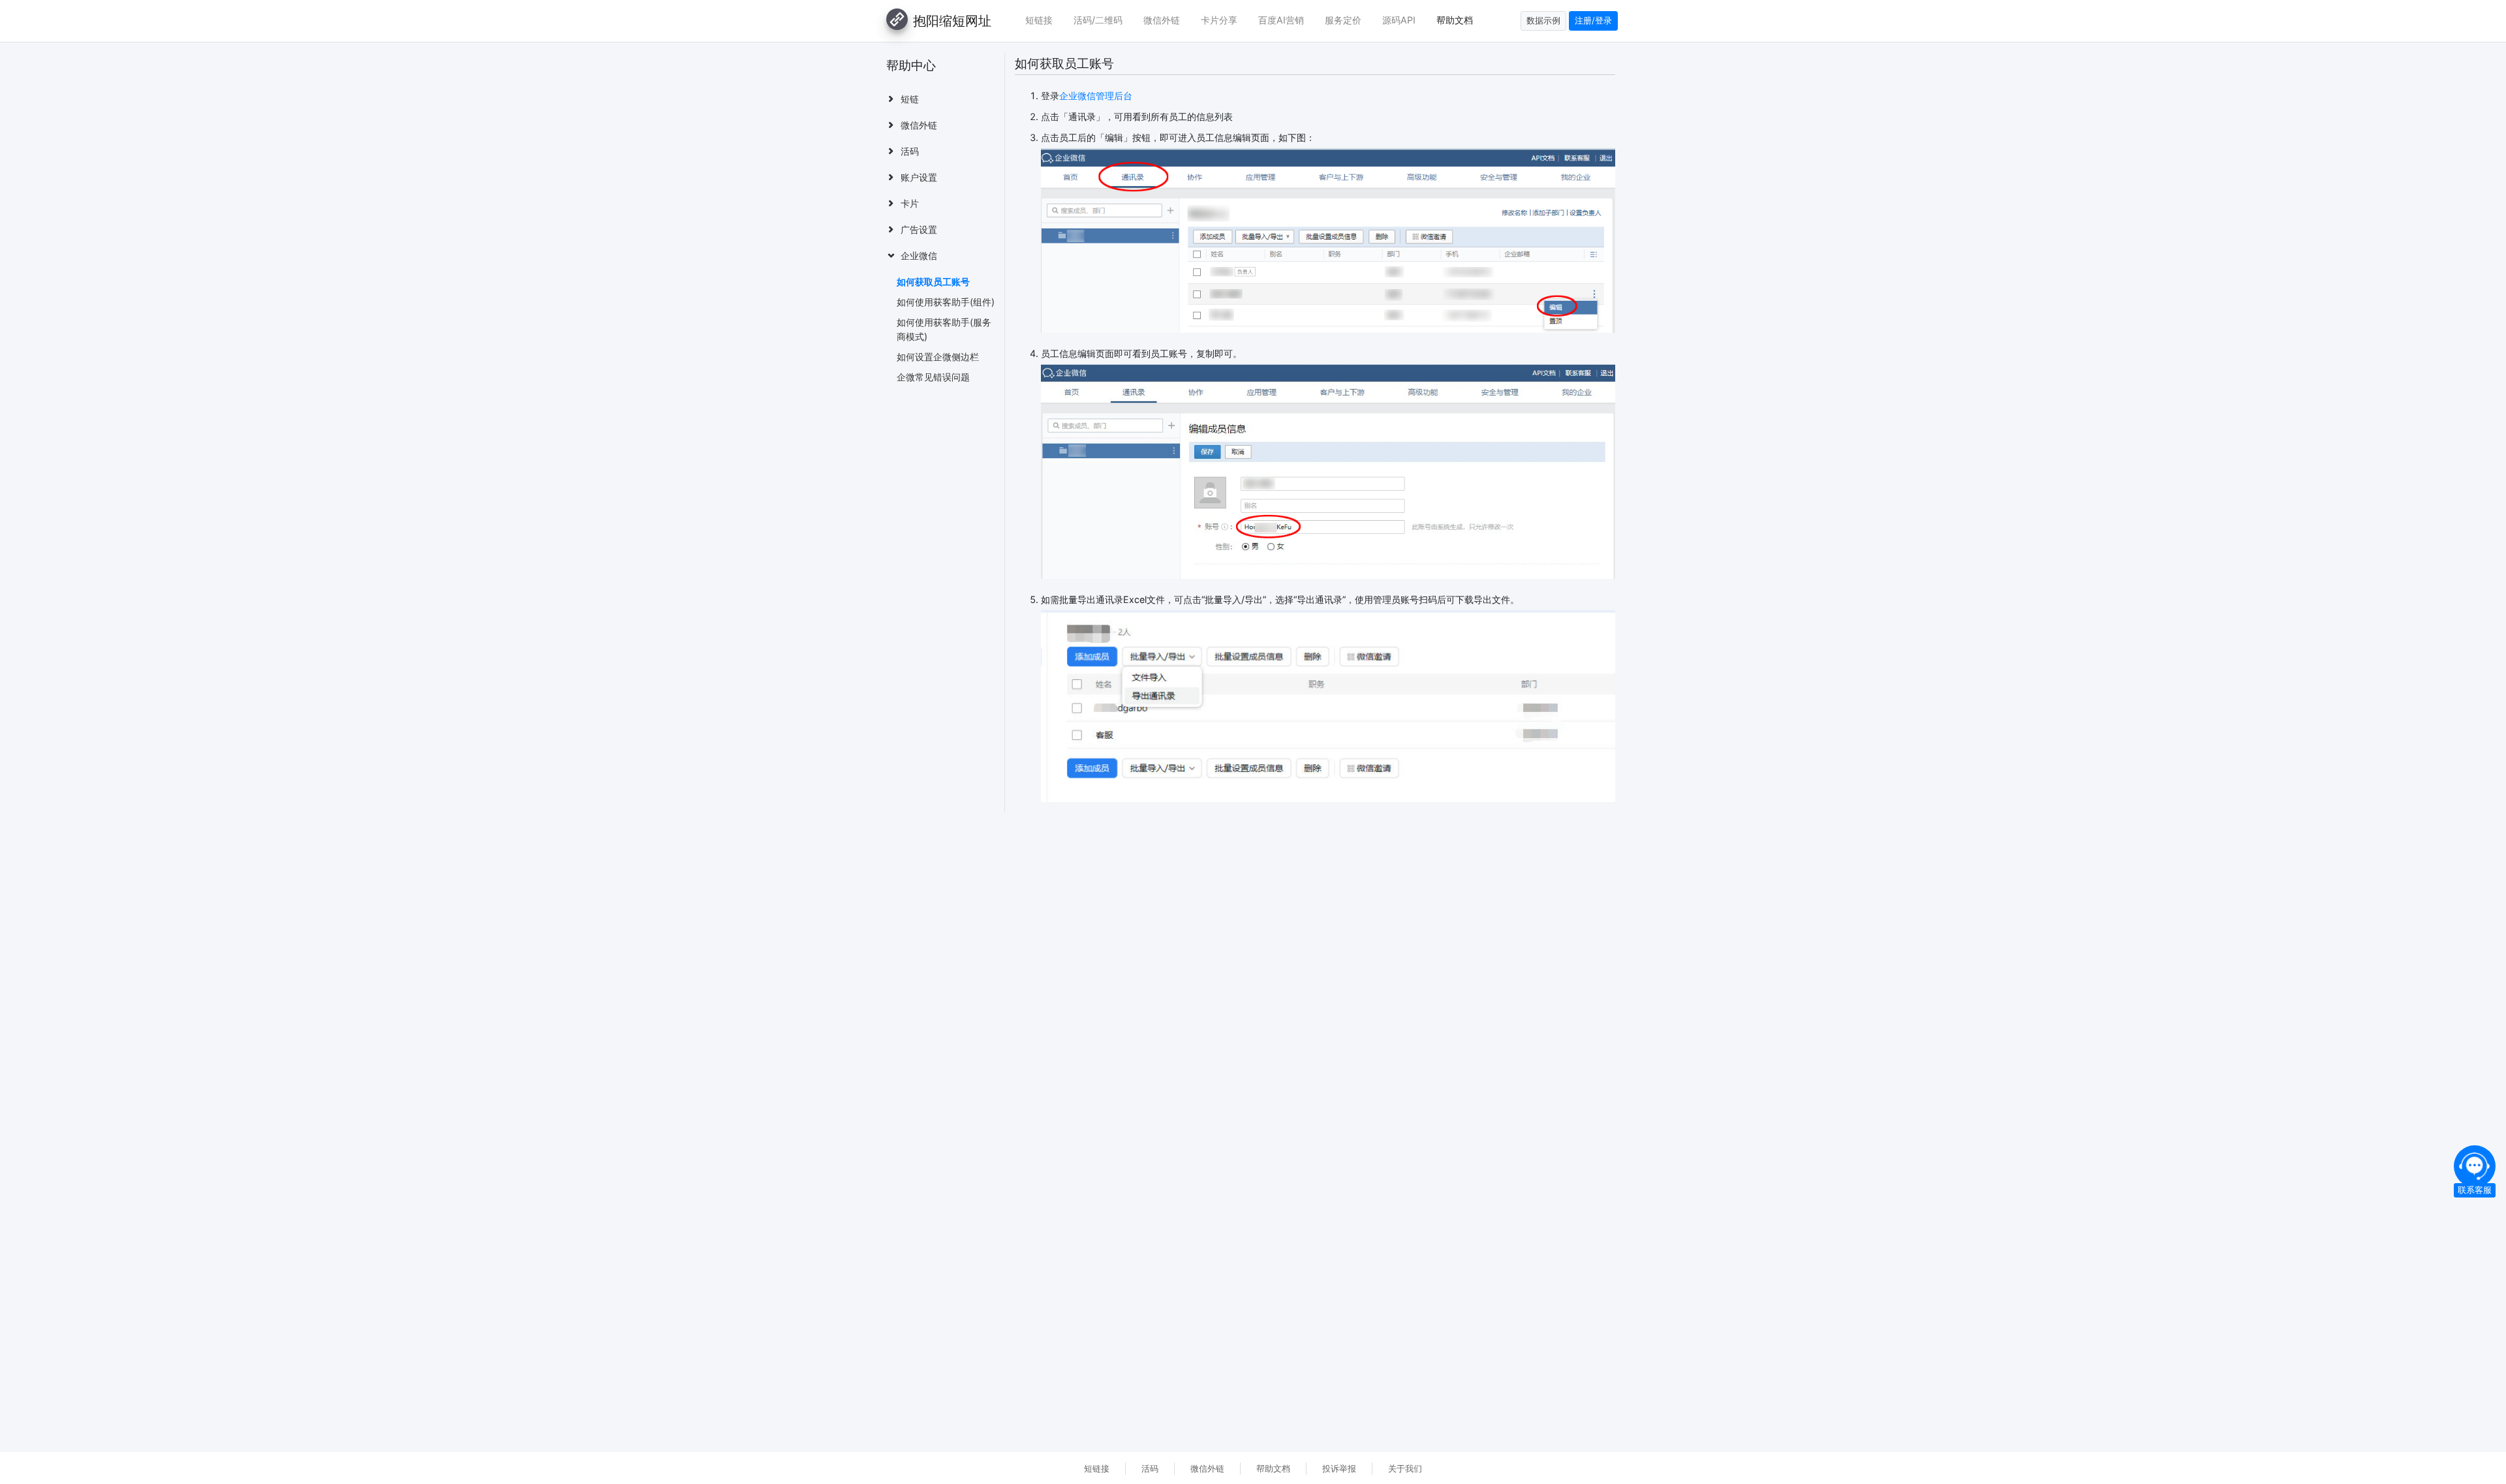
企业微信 (919, 255)
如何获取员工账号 (933, 282)
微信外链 (1162, 20)
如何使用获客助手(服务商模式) (944, 329)
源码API (1399, 20)
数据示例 (1543, 21)
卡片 (910, 203)
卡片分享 (1219, 20)
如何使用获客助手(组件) (946, 302)
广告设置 (919, 229)
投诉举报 (1339, 1469)
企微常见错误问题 (933, 377)
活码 (910, 151)
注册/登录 (1593, 21)
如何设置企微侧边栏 (938, 357)
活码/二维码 (1098, 20)
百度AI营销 (1281, 20)
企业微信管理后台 (1096, 96)
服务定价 (1343, 20)
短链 (910, 99)
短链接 (1039, 20)
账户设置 (919, 177)
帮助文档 (1455, 20)
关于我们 (1405, 1469)
